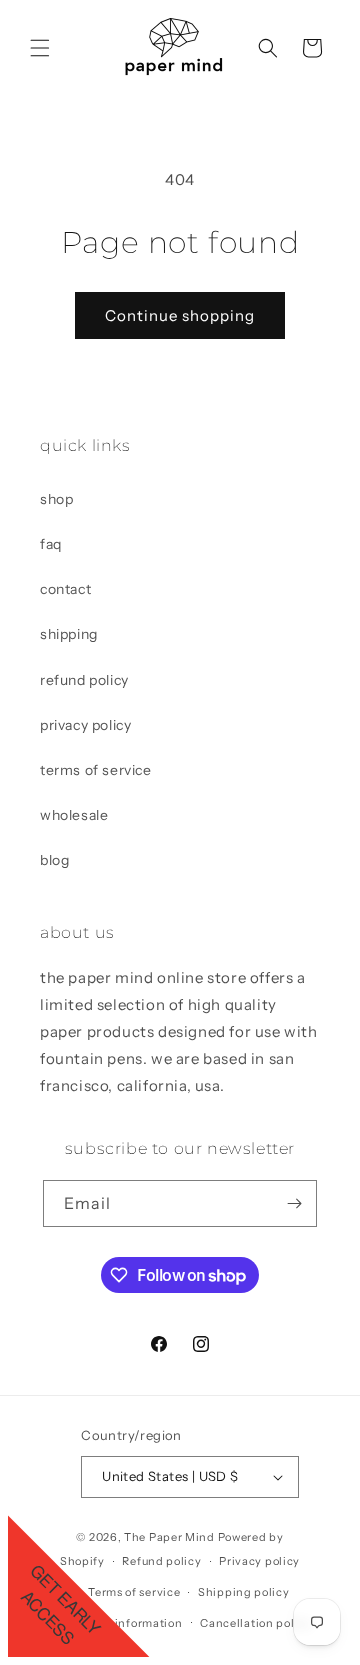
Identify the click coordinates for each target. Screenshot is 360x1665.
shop (56, 499)
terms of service (96, 770)
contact (65, 589)
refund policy (84, 680)
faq (51, 544)
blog (54, 860)
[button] (40, 48)
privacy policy (85, 725)
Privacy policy (259, 1561)
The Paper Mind (169, 1537)
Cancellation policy (255, 1623)
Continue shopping (180, 315)
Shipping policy (244, 1592)
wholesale (74, 815)
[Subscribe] (294, 1203)
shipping (69, 634)
